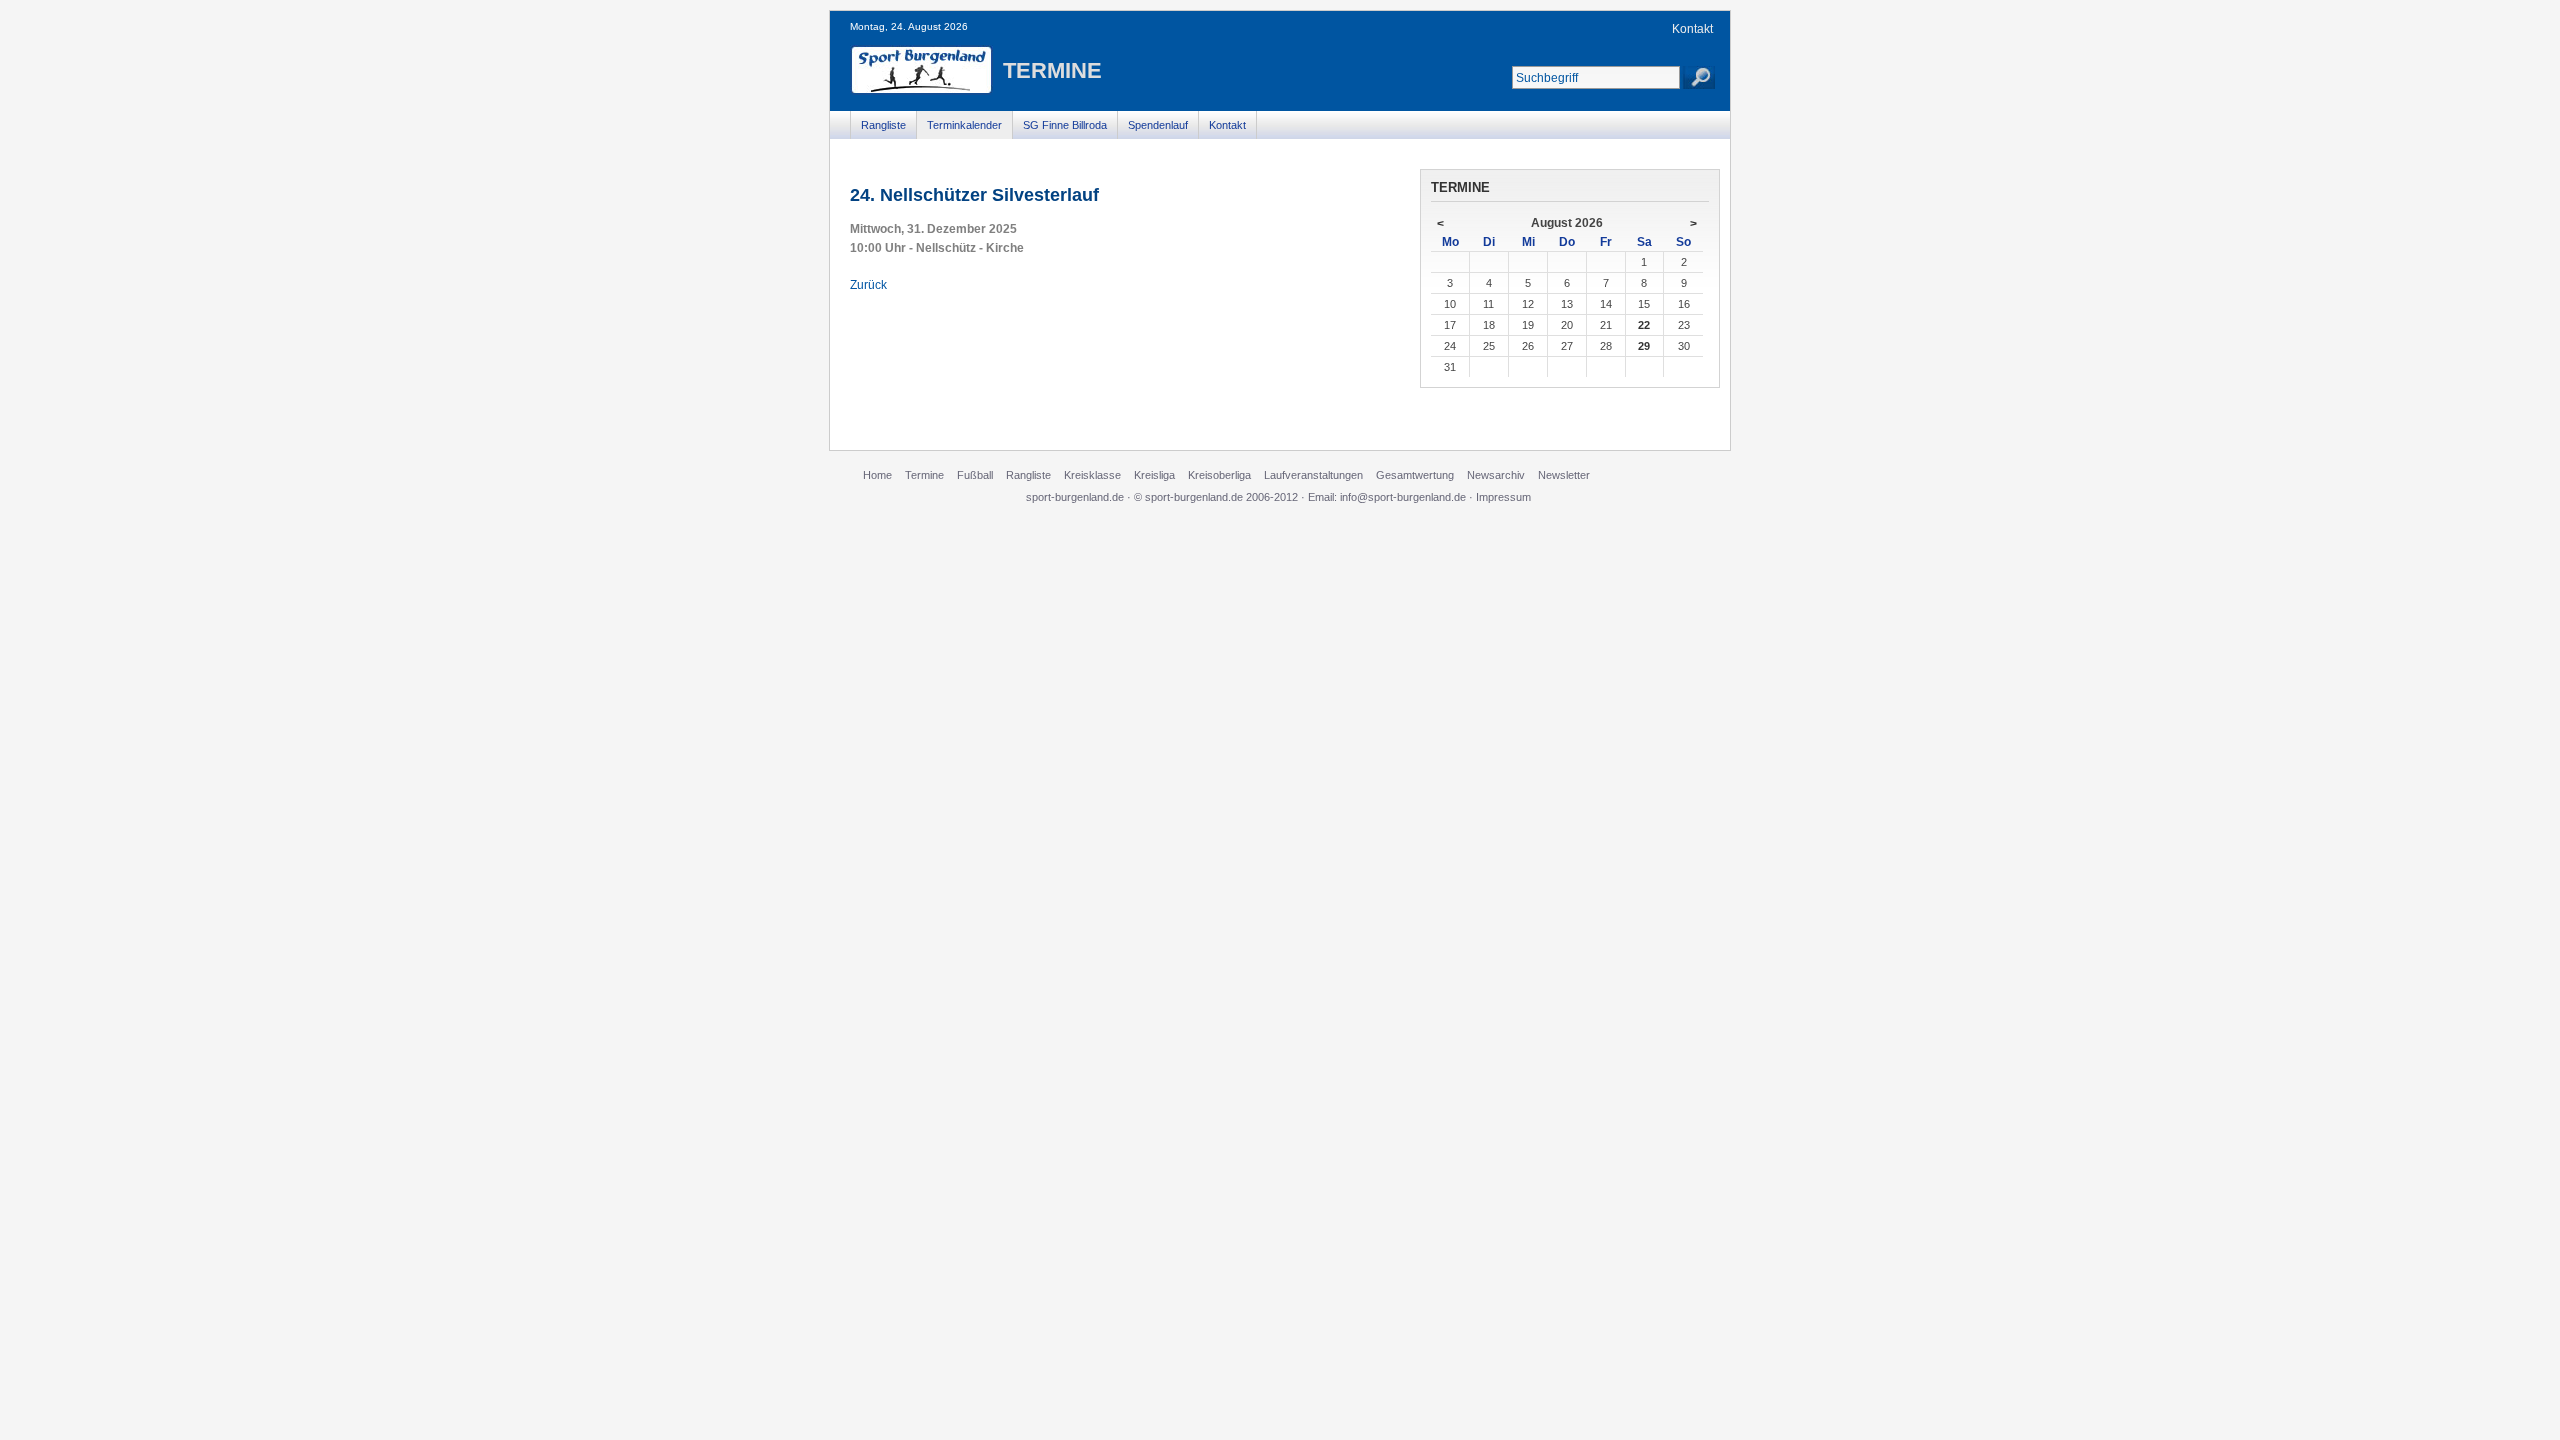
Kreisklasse (1092, 475)
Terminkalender (964, 125)
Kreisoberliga (1219, 475)
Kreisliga (1154, 475)
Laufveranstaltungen (1313, 475)
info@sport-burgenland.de (1403, 497)
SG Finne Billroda (1065, 125)
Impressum (1503, 497)
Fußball (975, 475)
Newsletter (1564, 475)
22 (1644, 325)
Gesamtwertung (1415, 475)
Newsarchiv (1496, 475)
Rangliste (883, 125)
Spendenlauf (1158, 125)
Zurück (868, 285)
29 (1644, 346)
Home (877, 475)
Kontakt (1692, 29)
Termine (924, 475)
